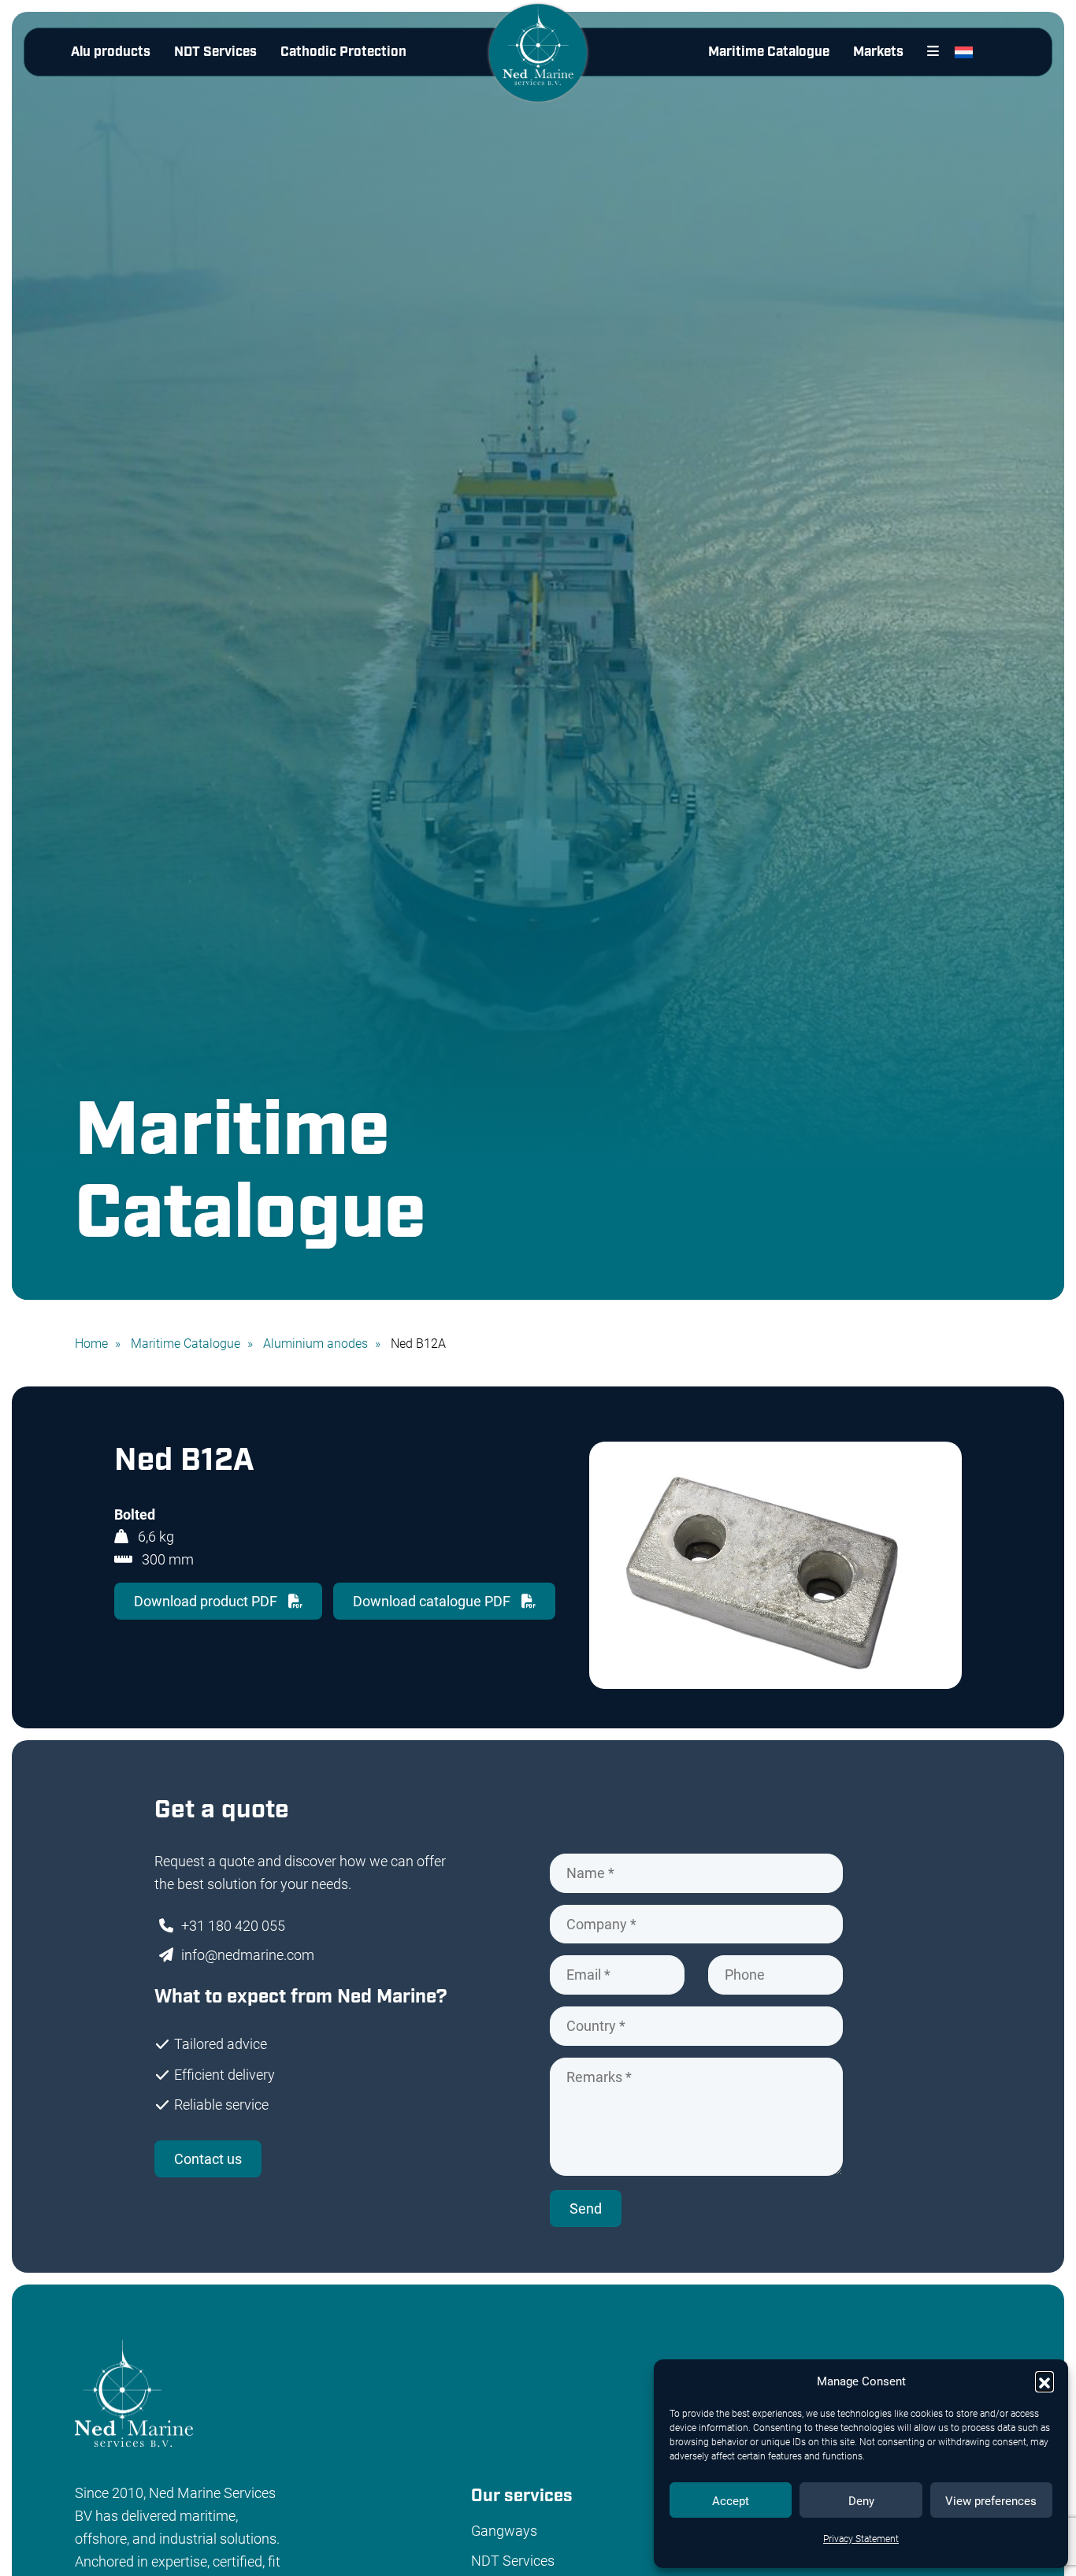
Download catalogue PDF (433, 1601)
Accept (731, 2500)
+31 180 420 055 (233, 1925)
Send (586, 2208)
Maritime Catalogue (769, 52)
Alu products (111, 52)
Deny (861, 2500)
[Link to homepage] (538, 65)
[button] (1044, 2381)
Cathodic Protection (343, 52)
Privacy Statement (861, 2538)
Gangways (504, 2530)
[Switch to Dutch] (967, 52)
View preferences (991, 2500)
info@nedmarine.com (248, 1954)
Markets (878, 52)
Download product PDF (207, 1601)
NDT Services (215, 52)
